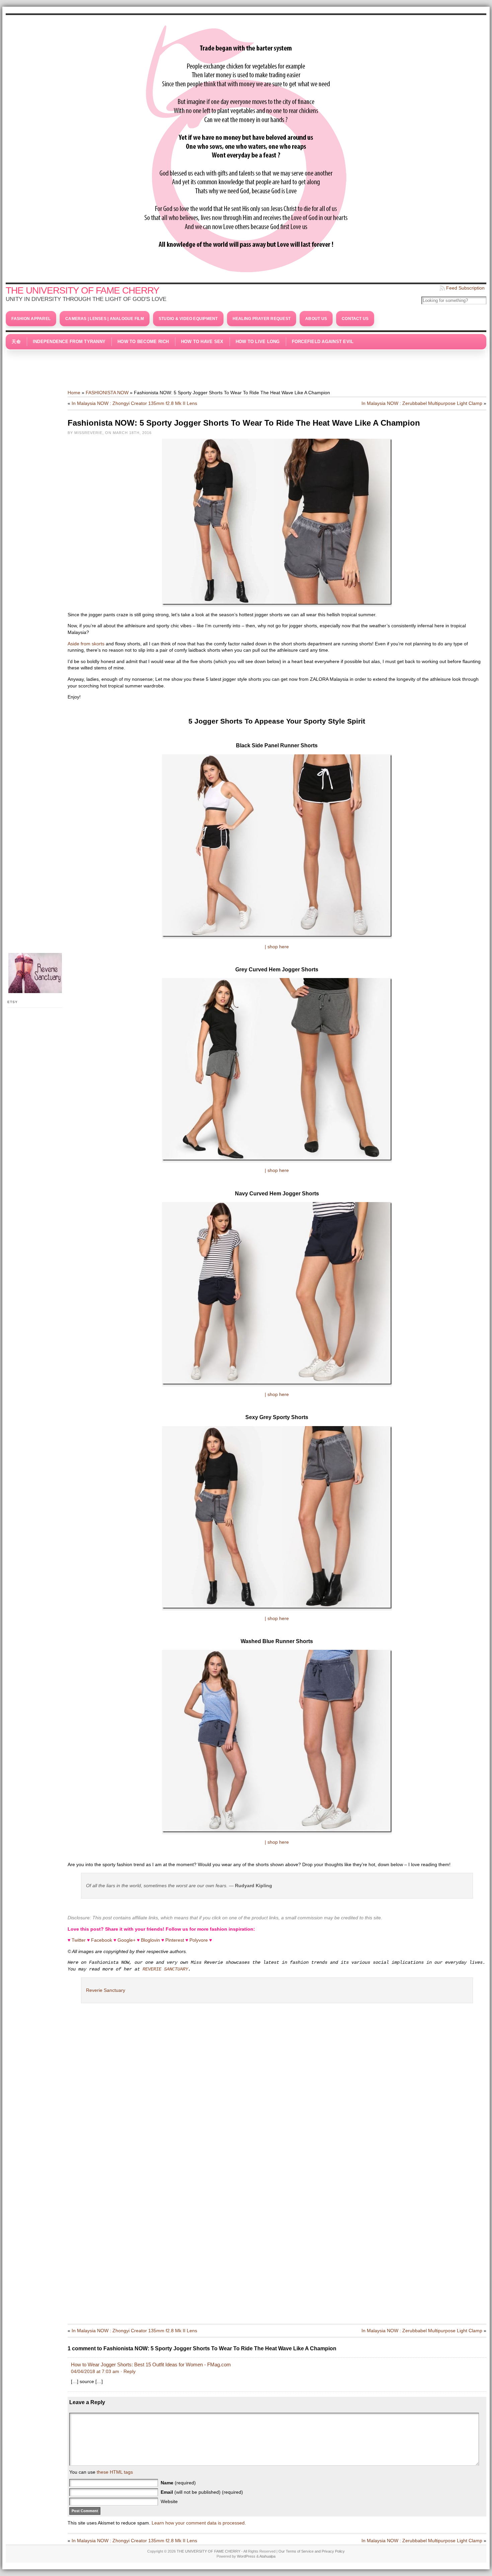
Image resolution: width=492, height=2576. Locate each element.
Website (169, 2501)
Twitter (79, 1940)
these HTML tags (115, 2472)
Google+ (127, 1940)
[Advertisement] (246, 366)
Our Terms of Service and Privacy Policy (312, 2551)
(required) (178, 2483)
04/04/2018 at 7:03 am (95, 2371)
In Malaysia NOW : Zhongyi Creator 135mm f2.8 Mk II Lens (134, 403)
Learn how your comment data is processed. (199, 2523)
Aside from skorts (86, 644)
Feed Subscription (465, 288)
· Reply (128, 2371)
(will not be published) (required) (202, 2492)
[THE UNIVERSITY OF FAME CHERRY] (246, 147)
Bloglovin (150, 1940)
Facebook (102, 1940)
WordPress (246, 2556)
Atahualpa (267, 2556)
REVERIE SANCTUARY (165, 1969)
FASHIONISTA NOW (107, 393)
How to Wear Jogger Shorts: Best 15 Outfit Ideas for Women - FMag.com (151, 2365)
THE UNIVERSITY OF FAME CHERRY (83, 290)
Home (74, 393)
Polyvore (199, 1940)
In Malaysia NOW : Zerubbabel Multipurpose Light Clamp (422, 403)
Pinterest (175, 1940)
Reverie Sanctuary (106, 1990)
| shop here (277, 947)
